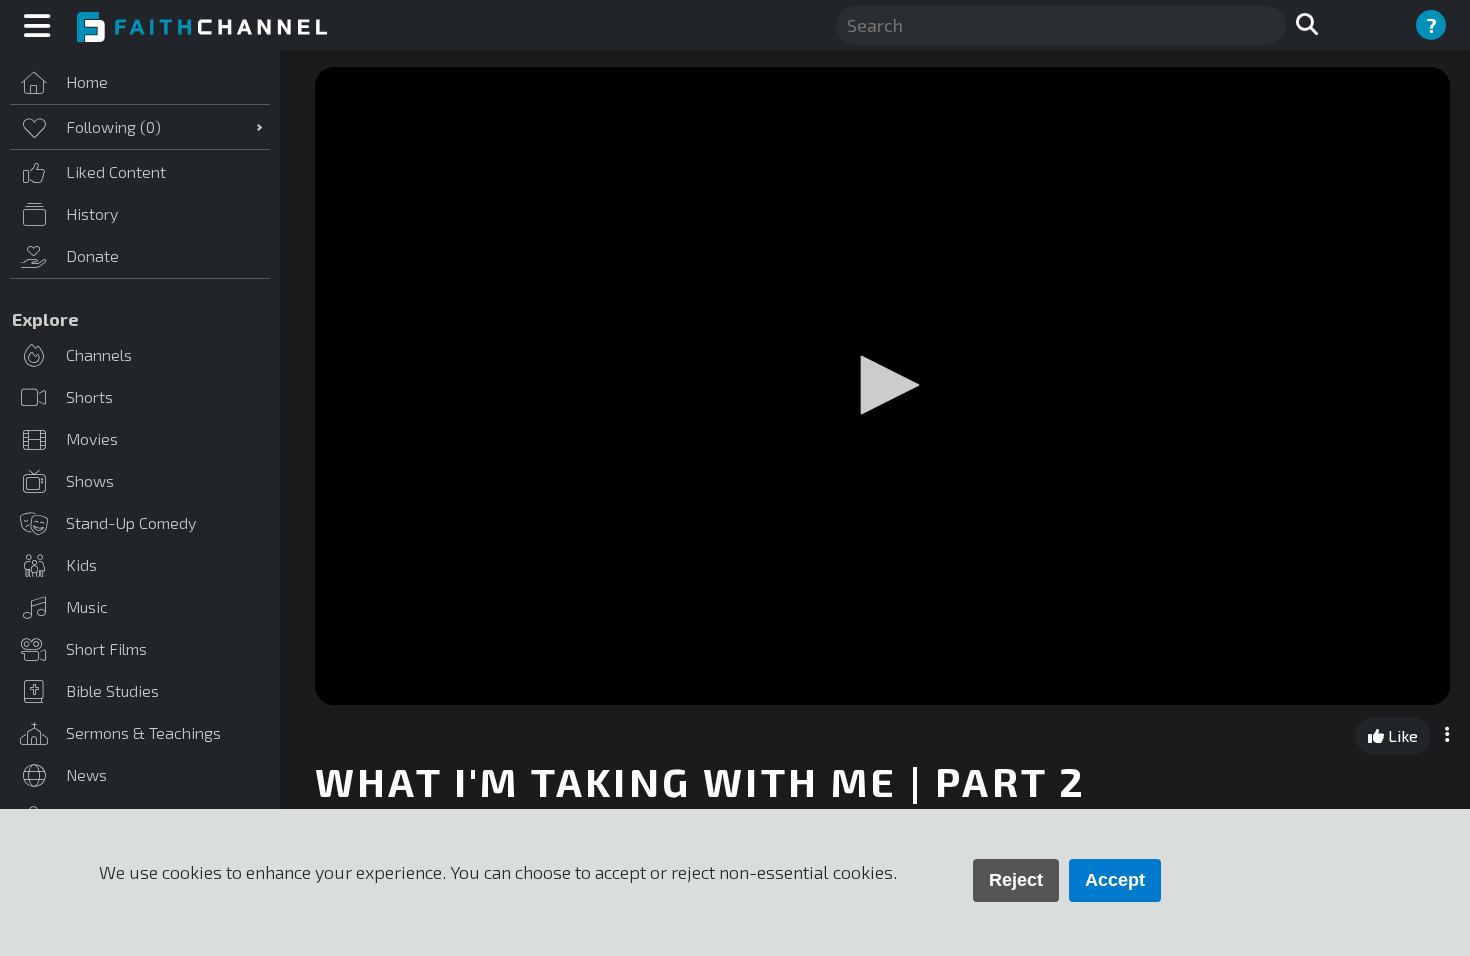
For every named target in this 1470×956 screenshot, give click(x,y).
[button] (883, 385)
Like (1401, 735)
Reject (1016, 880)
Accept (1115, 880)
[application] (882, 386)
